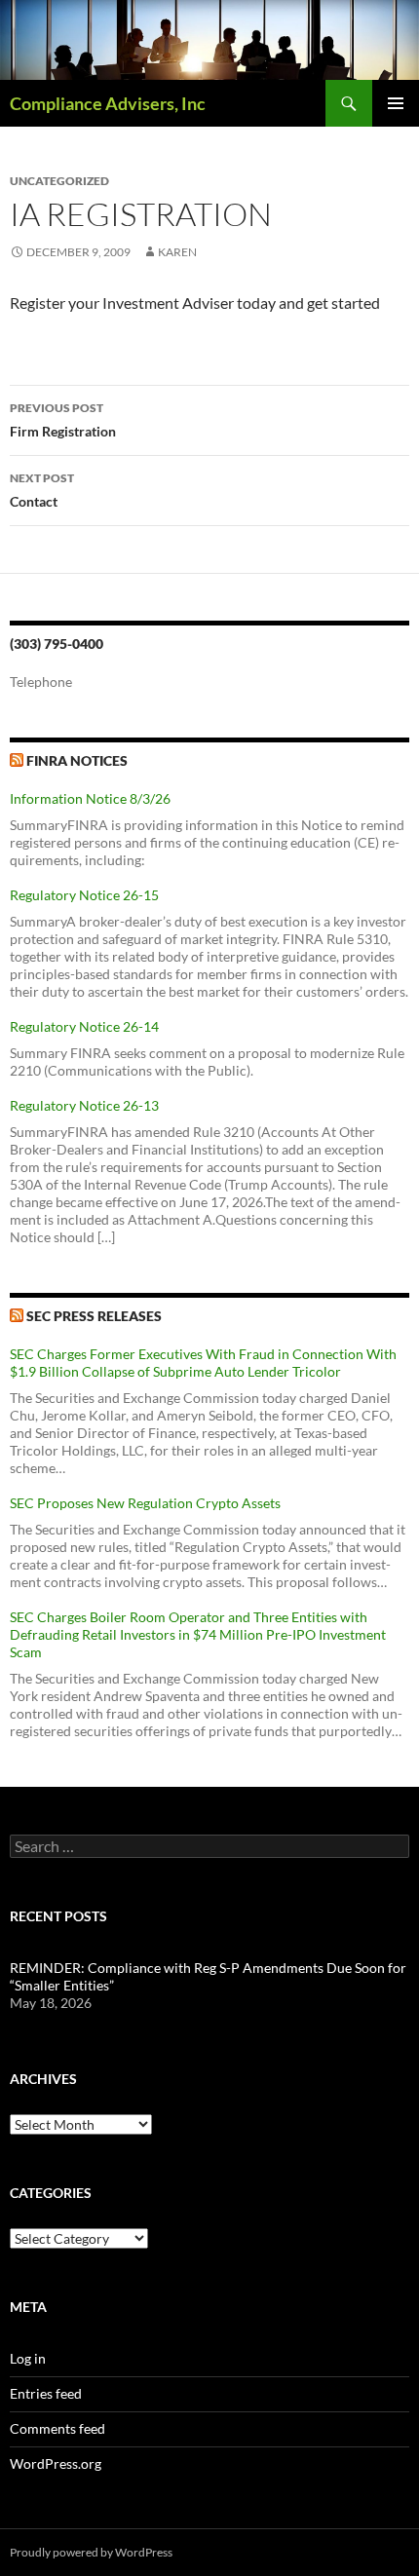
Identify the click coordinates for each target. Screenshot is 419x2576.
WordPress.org (56, 2463)
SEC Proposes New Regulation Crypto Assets (145, 1503)
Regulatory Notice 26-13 (84, 1105)
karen (177, 252)
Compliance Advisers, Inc (108, 103)
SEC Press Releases (94, 1316)
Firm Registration (63, 420)
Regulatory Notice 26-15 (84, 895)
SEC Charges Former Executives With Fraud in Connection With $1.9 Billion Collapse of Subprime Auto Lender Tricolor (203, 1363)
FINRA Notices (77, 760)
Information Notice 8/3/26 (90, 798)
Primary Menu (396, 103)
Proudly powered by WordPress (91, 2552)
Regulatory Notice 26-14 (84, 1026)
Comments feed (57, 2428)
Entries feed (46, 2393)
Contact (42, 490)
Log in (28, 2358)
